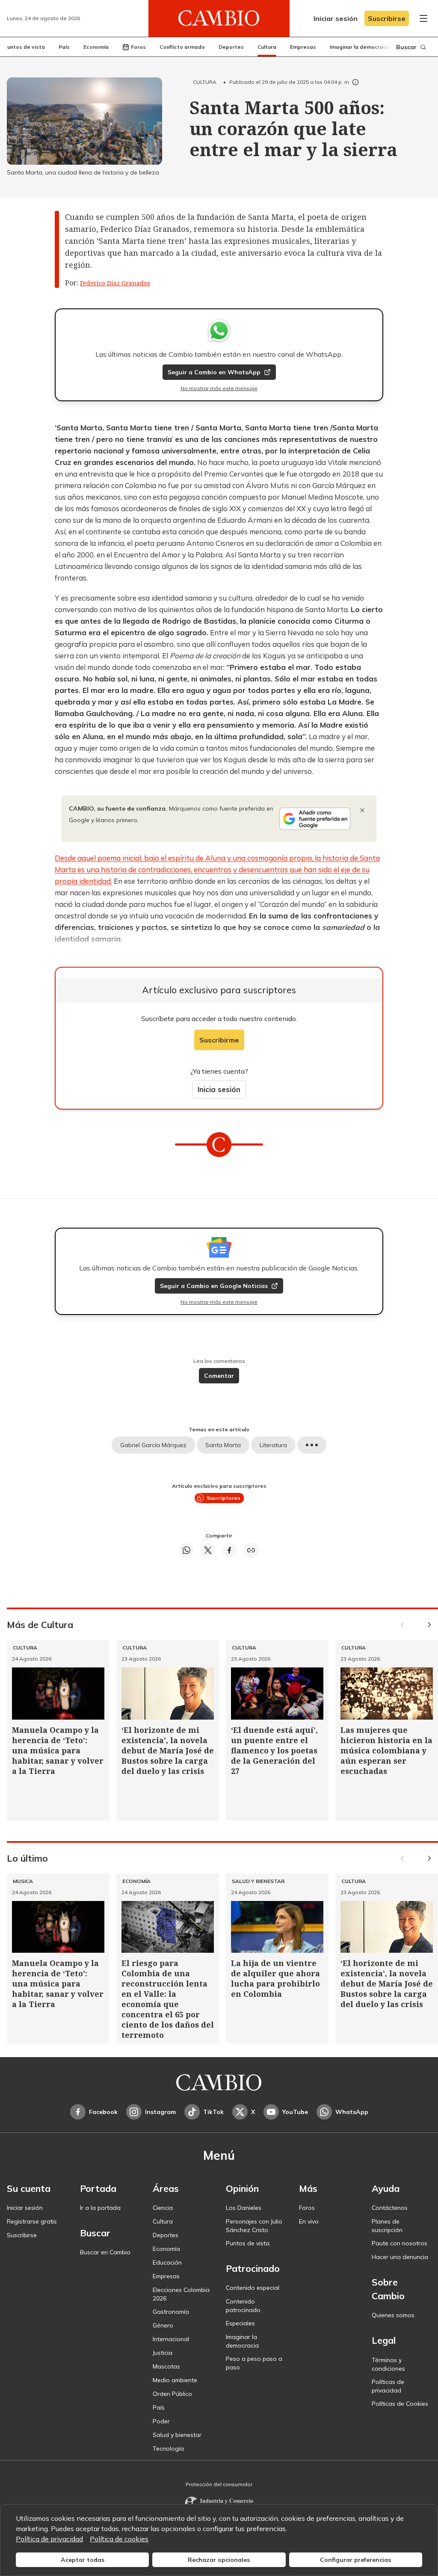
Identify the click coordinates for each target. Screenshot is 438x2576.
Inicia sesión (219, 1089)
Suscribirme (219, 1040)
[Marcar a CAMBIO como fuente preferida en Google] (315, 819)
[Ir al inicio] (219, 18)
